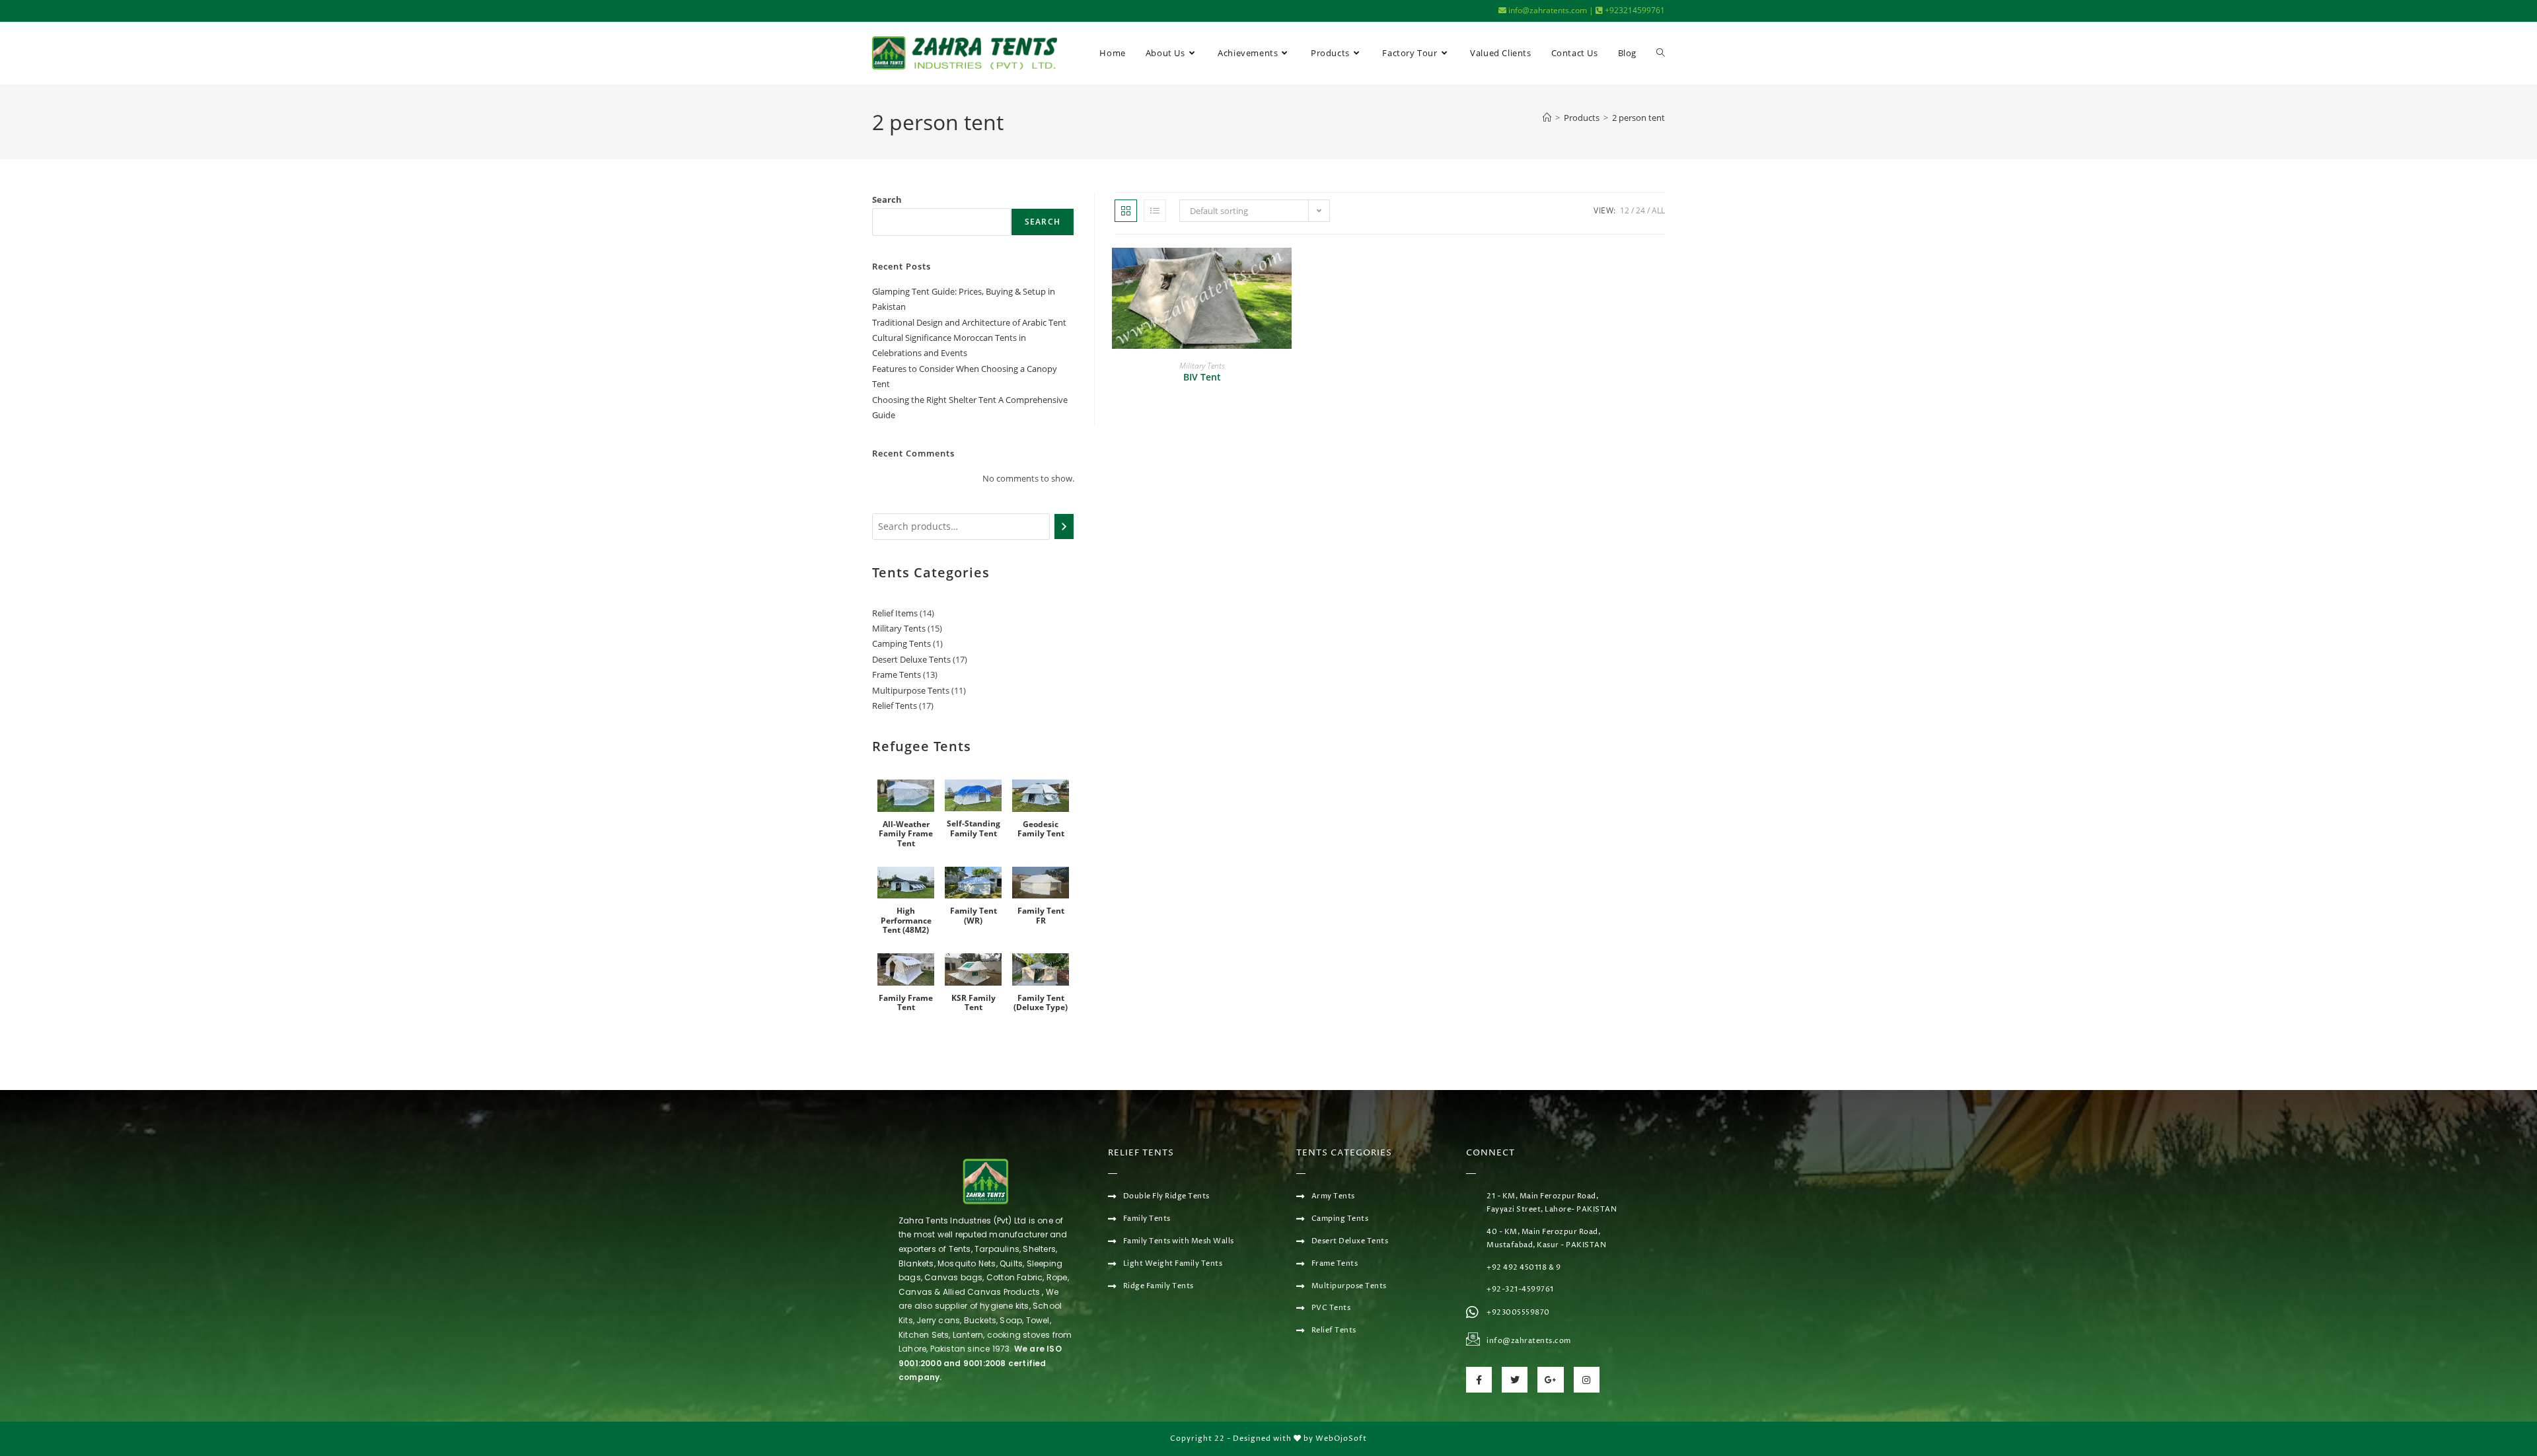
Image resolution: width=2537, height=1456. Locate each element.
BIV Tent (1202, 377)
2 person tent (1638, 118)
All (1658, 210)
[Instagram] (1587, 1380)
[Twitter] (1515, 1380)
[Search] (1064, 527)
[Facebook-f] (1479, 1380)
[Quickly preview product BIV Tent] (1285, 271)
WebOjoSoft (1341, 1438)
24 (1640, 210)
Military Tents (1202, 366)
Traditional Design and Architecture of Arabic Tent (969, 322)
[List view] (1155, 211)
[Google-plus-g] (1550, 1380)
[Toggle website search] (1661, 53)
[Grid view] (1126, 211)
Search (887, 200)
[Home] (1547, 118)
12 (1625, 210)
